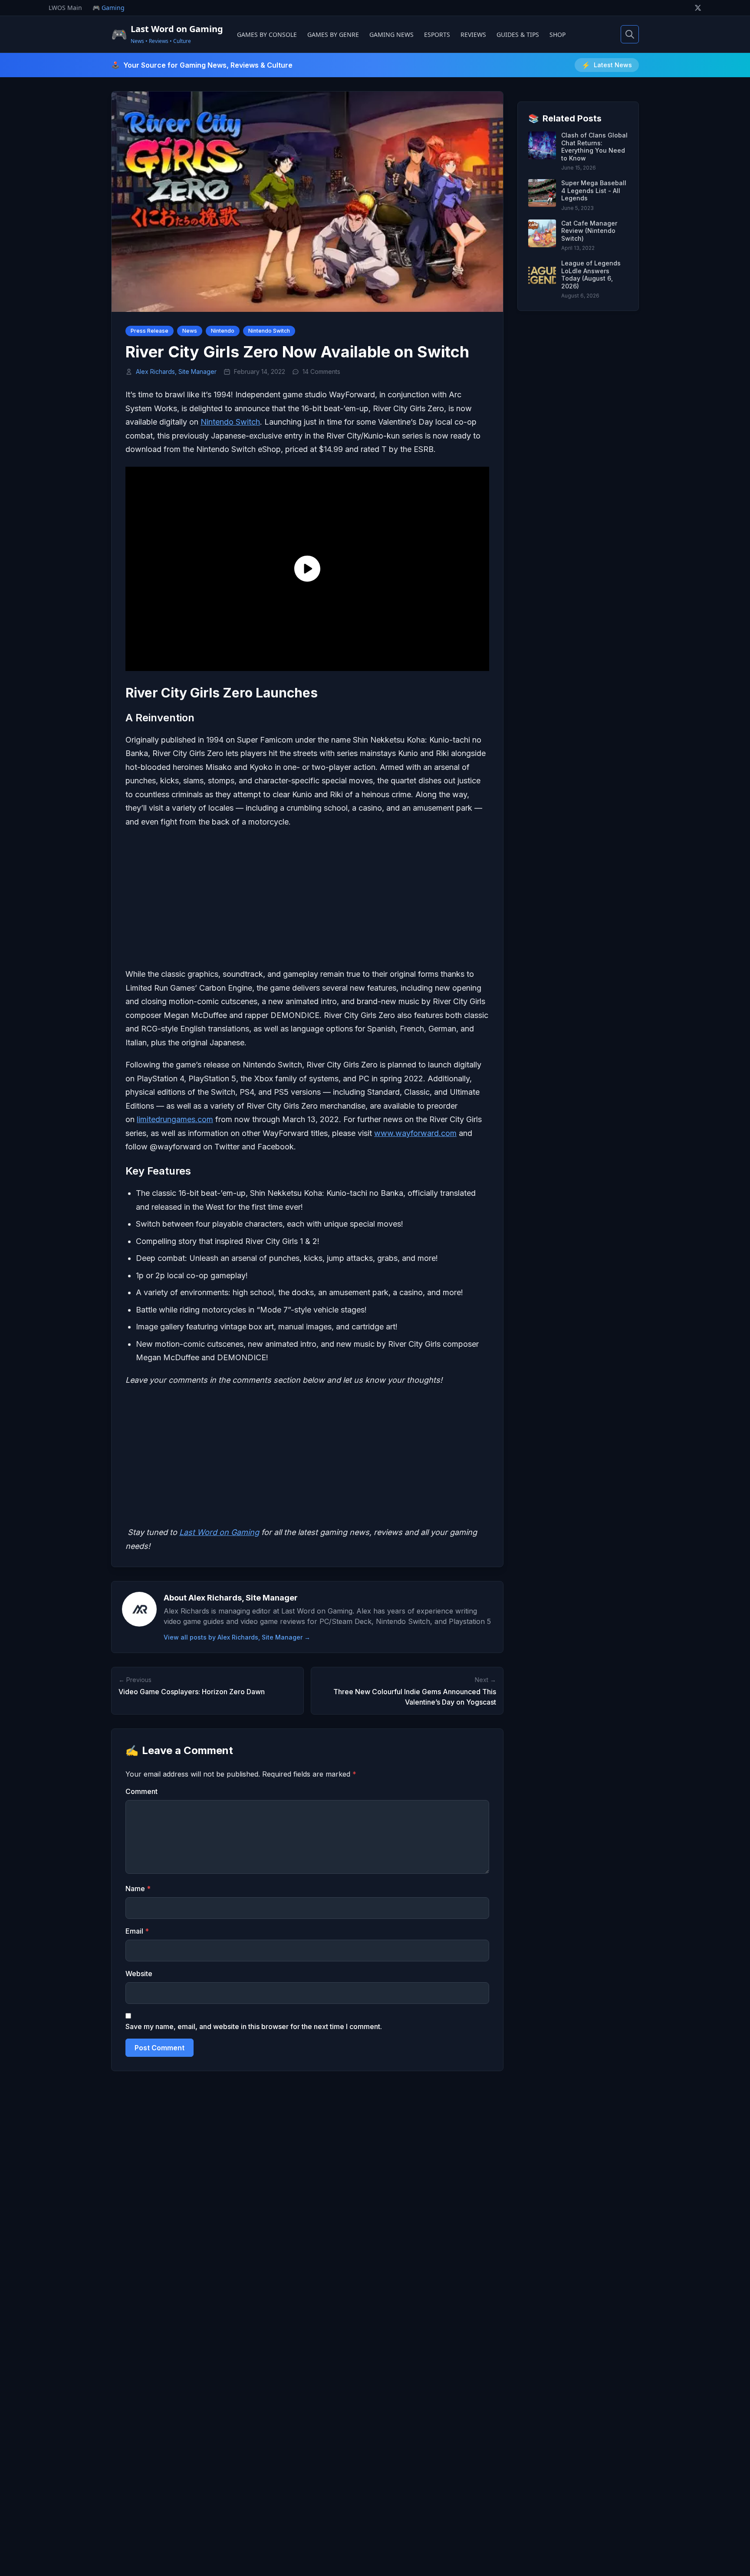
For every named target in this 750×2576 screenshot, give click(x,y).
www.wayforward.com (415, 1133)
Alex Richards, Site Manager (176, 372)
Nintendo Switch (269, 331)
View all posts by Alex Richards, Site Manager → (237, 1637)
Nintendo (223, 331)
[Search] (630, 34)
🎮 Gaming (109, 8)
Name (138, 1889)
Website (139, 1974)
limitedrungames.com (175, 1119)
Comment (141, 1791)
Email (137, 1931)
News (190, 331)
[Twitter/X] (698, 8)
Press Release (150, 331)
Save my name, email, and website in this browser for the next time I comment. (254, 2026)
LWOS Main (65, 8)
